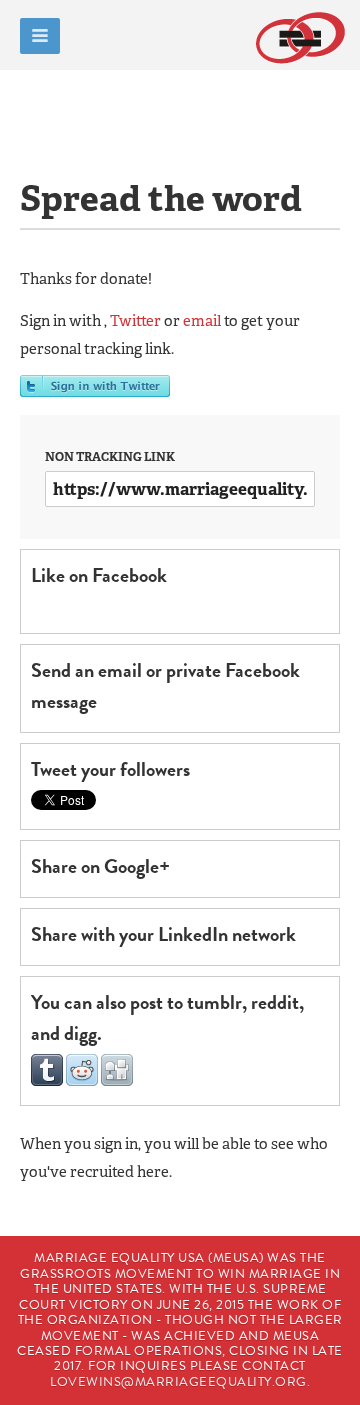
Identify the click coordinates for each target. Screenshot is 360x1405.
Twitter (135, 321)
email (202, 321)
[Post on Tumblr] (47, 1081)
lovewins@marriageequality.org (178, 1382)
